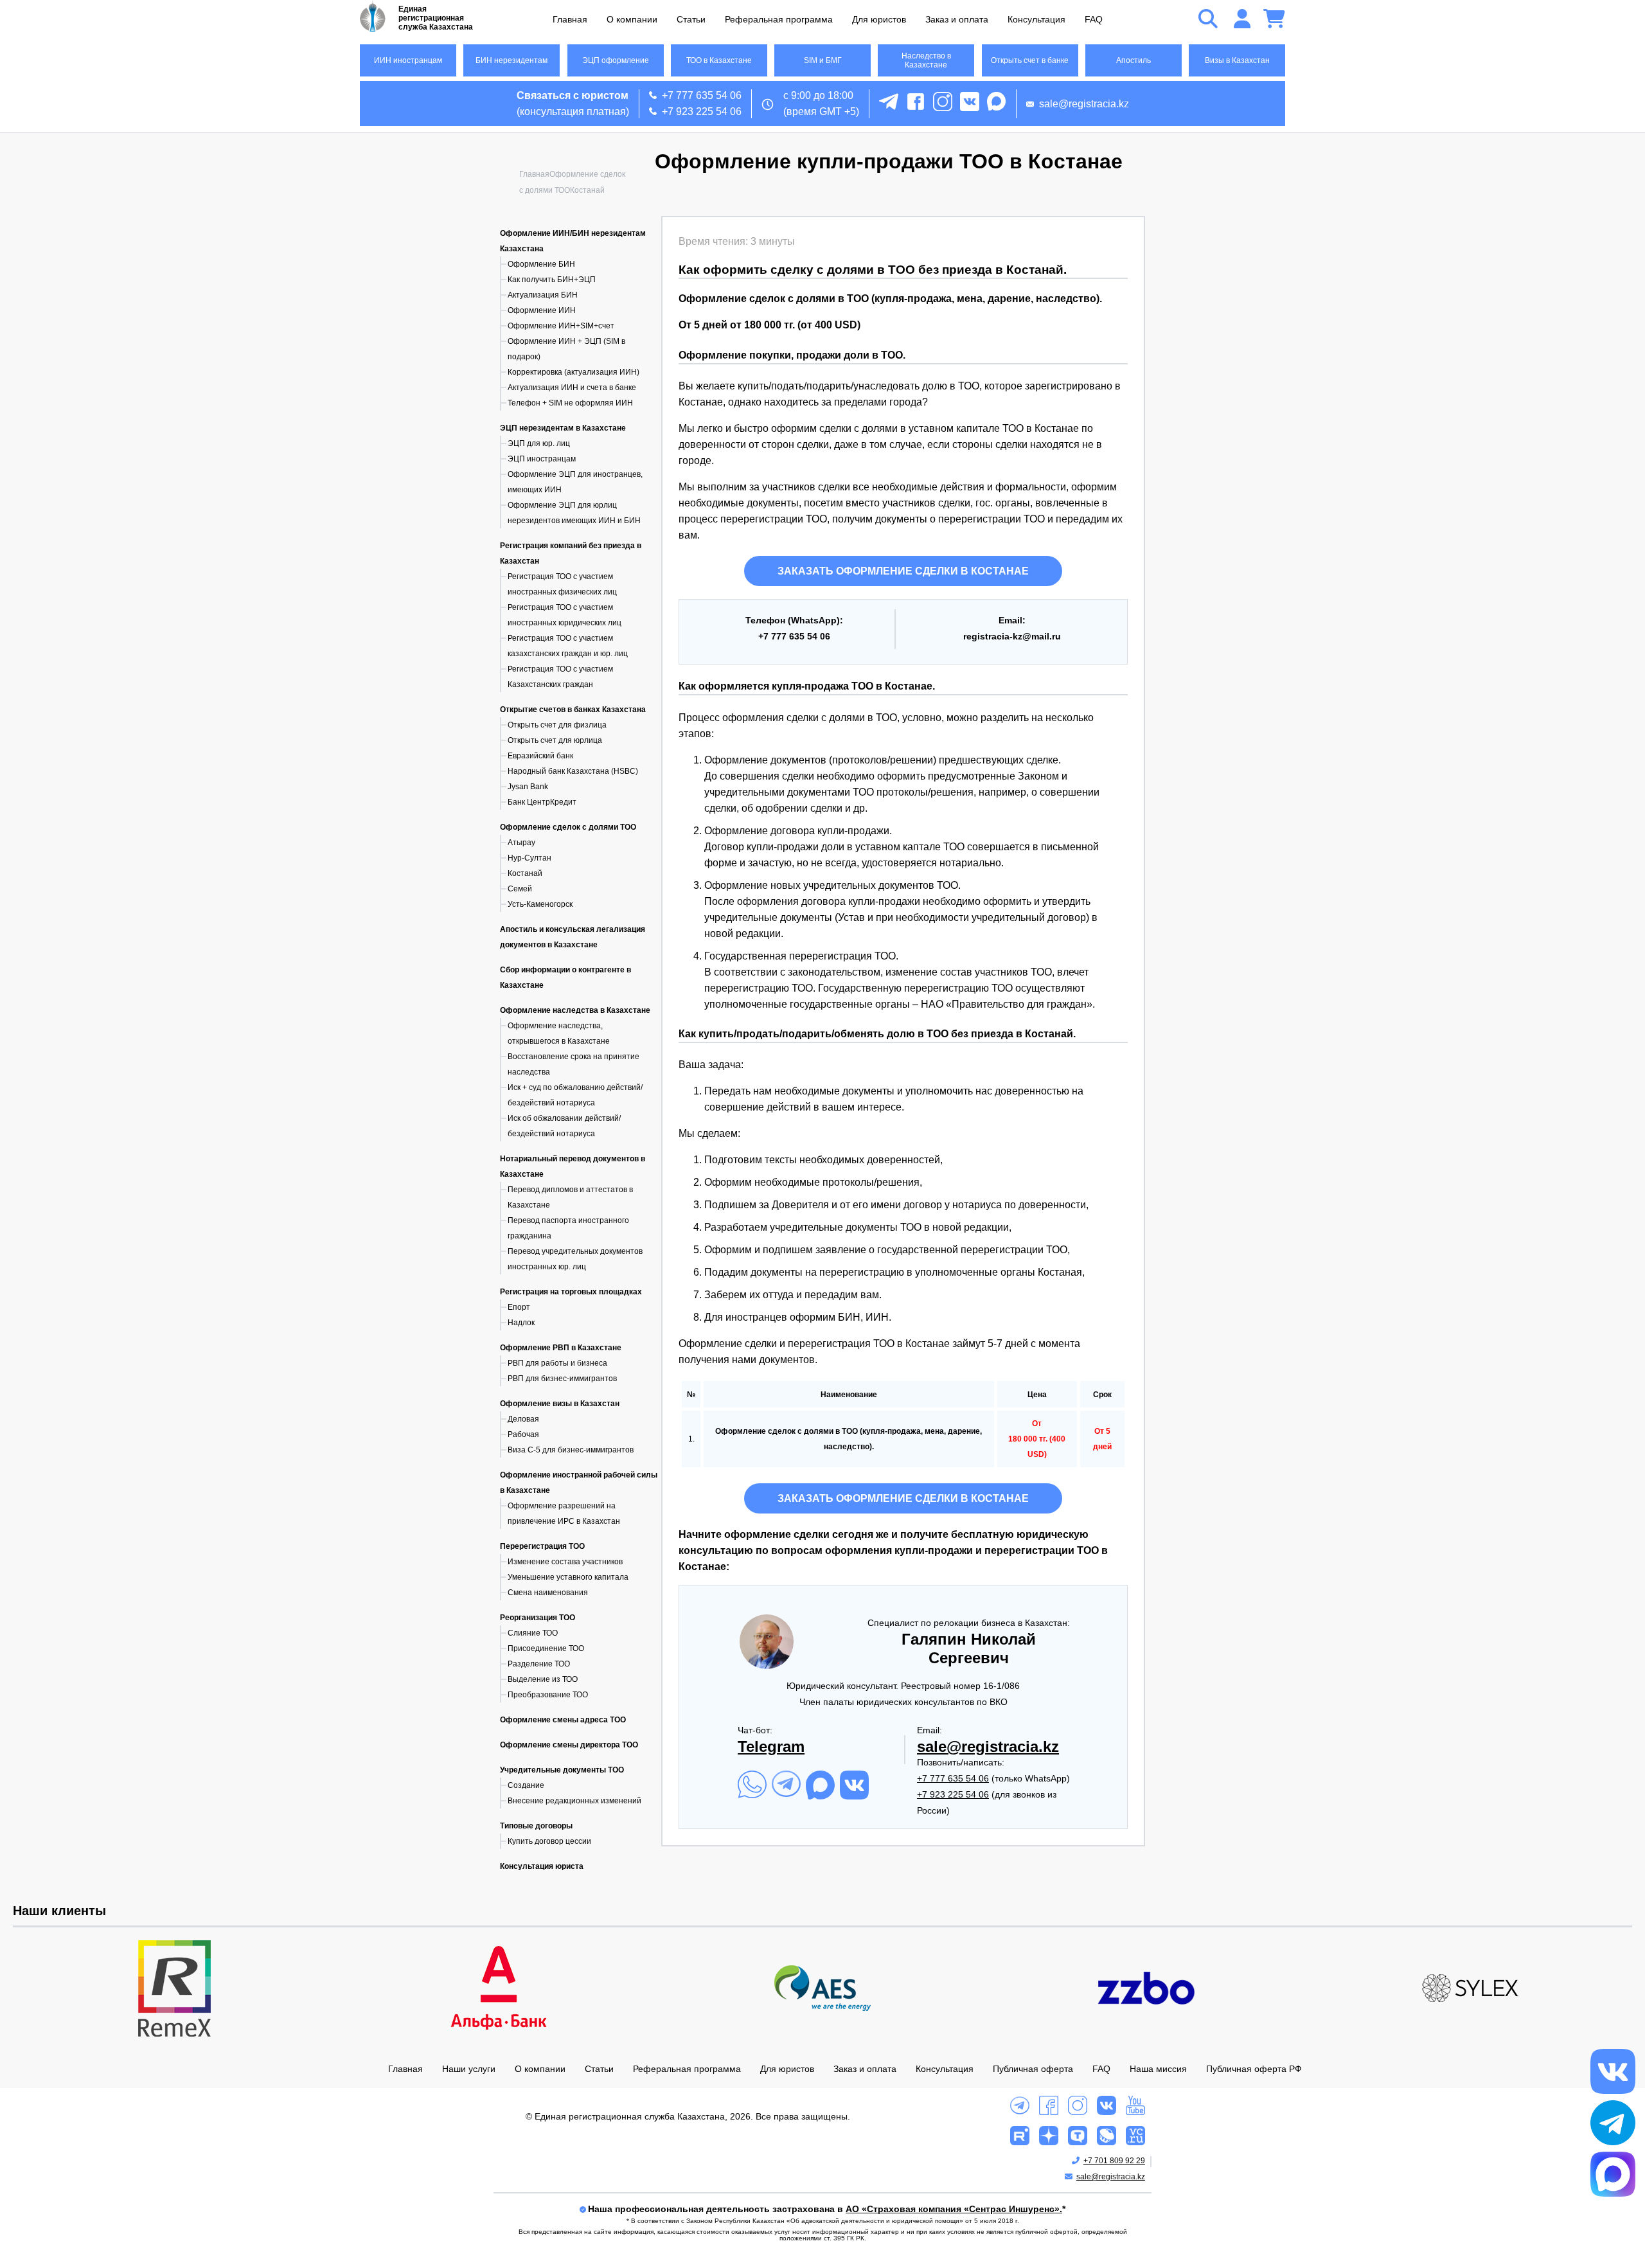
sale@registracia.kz (1084, 104)
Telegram (771, 1746)
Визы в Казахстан (1237, 60)
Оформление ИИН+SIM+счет (561, 326)
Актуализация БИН (543, 295)
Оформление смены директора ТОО (569, 1745)
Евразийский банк (540, 756)
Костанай (525, 873)
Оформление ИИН (542, 310)
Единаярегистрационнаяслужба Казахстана (436, 18)
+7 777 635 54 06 (702, 95)
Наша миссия (1158, 2069)
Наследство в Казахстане (926, 60)
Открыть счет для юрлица (555, 740)
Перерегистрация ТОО (542, 1546)
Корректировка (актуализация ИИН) (574, 372)
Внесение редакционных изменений (574, 1801)
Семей (520, 889)
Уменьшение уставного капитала (568, 1577)
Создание (526, 1785)
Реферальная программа (779, 19)
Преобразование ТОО (548, 1695)
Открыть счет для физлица (557, 725)
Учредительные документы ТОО (562, 1770)
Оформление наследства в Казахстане (575, 1010)
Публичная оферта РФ (1254, 2069)
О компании (632, 19)
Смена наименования (548, 1593)
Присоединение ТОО (546, 1648)
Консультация (1036, 19)
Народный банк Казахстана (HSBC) (573, 771)
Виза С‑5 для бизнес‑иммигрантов (571, 1450)
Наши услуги (469, 2069)
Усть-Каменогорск (540, 904)
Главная (570, 19)
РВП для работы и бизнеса (557, 1363)
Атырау (521, 843)
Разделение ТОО (539, 1664)
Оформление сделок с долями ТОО (568, 827)
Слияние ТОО (533, 1633)
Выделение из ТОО (543, 1679)
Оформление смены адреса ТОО (563, 1720)
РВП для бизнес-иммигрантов (562, 1379)
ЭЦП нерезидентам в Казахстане (563, 428)
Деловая (523, 1419)
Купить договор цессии (549, 1841)
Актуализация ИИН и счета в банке (572, 388)
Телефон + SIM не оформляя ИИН (570, 403)
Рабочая (523, 1434)
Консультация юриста (542, 1866)
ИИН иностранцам (408, 60)
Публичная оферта (1033, 2069)
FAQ (1094, 19)
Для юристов (879, 19)
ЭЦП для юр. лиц (539, 443)
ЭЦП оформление (616, 60)
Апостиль (1134, 60)
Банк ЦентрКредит (542, 802)
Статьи (691, 19)
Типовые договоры (536, 1826)
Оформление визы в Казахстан (560, 1404)
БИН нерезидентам (511, 60)
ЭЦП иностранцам (542, 459)
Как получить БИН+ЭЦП (552, 280)
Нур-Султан (529, 858)
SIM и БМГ (823, 60)
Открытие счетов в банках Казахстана (573, 710)
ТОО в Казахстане (719, 60)
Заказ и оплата (957, 19)
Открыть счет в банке (1030, 60)
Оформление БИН (541, 264)
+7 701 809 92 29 (1114, 2161)
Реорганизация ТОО (538, 1618)
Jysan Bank (528, 787)
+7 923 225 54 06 (702, 112)
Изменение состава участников (565, 1562)
